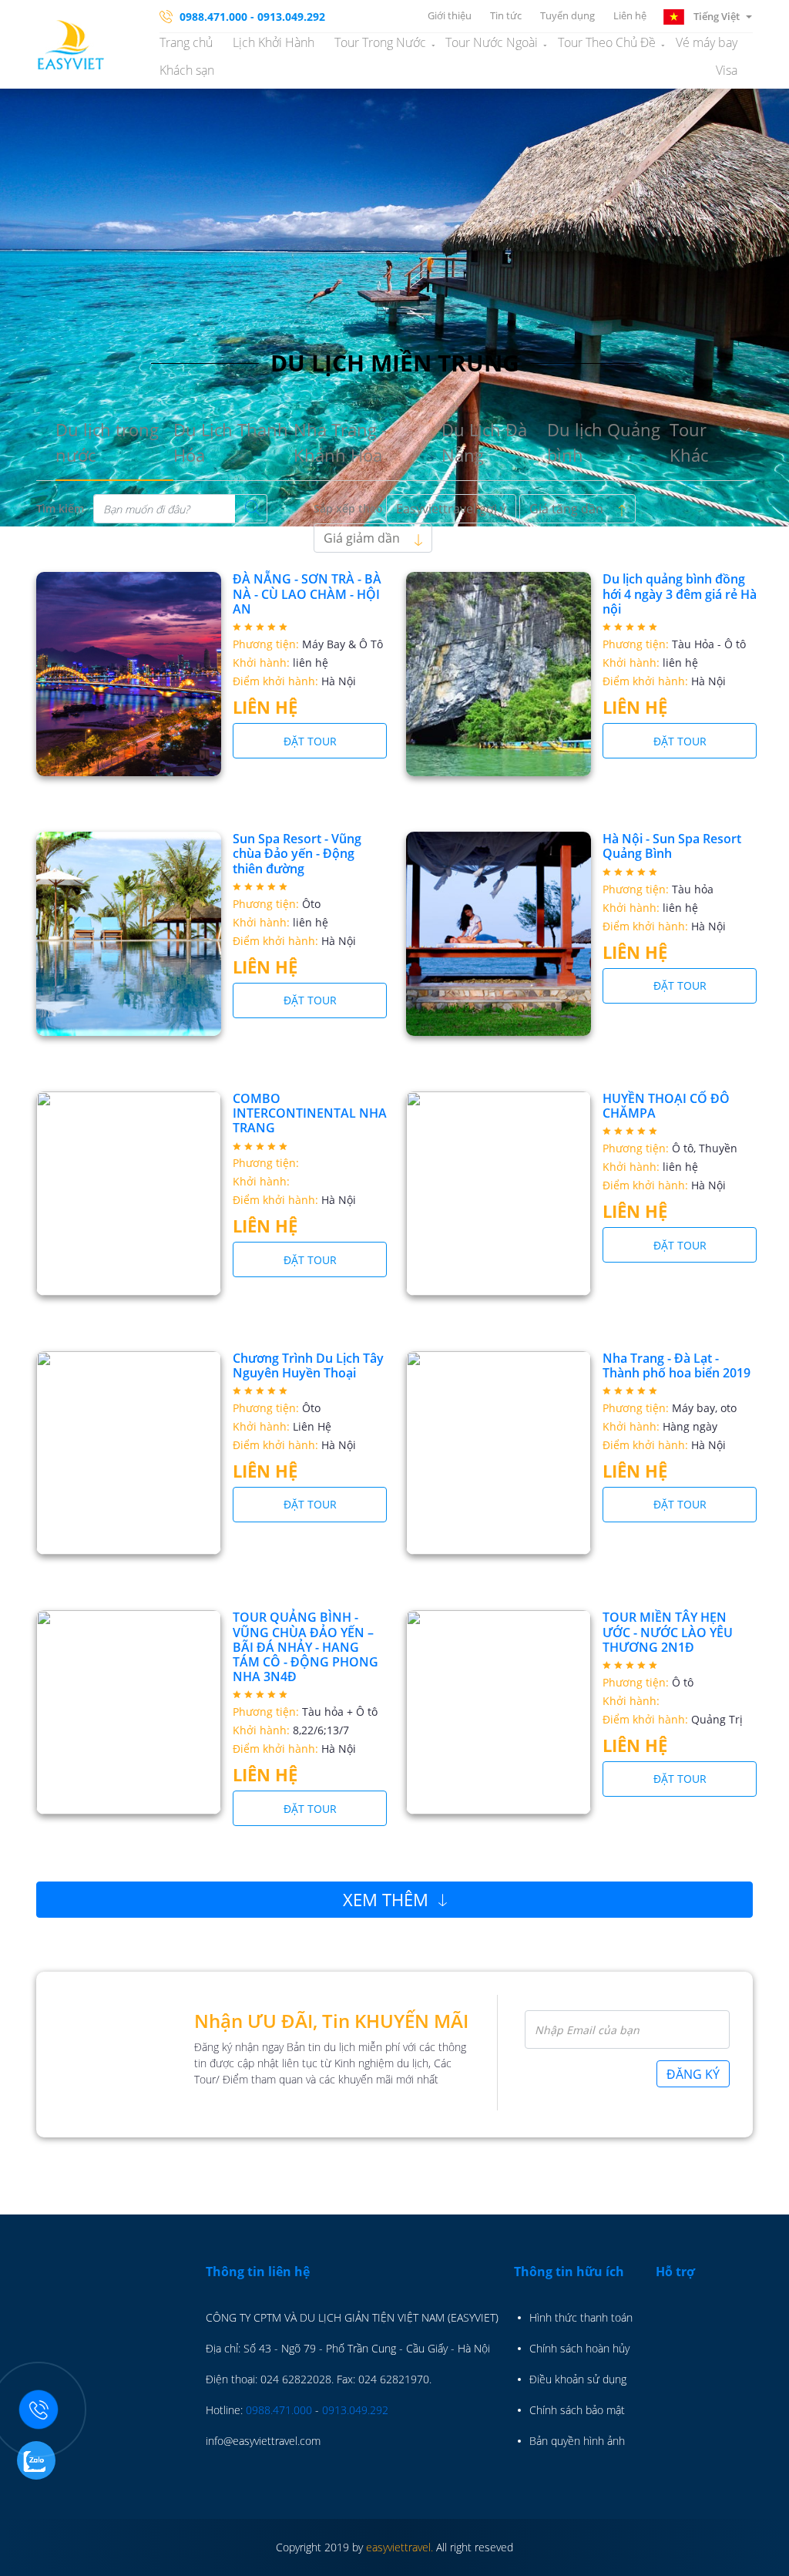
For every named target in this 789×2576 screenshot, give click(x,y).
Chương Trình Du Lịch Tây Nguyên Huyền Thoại (308, 1365)
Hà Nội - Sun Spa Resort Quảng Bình (672, 846)
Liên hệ (630, 15)
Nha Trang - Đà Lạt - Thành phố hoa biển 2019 (677, 1365)
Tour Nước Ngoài (492, 42)
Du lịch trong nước (107, 442)
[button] (707, 15)
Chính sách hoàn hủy (579, 2348)
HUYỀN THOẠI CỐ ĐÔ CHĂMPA (666, 1106)
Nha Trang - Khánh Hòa (340, 442)
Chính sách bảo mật (577, 2410)
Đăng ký (693, 2074)
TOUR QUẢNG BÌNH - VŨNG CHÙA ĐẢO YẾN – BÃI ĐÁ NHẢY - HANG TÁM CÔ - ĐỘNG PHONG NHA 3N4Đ (306, 1647)
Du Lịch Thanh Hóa (231, 442)
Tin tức (506, 15)
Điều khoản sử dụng (578, 2379)
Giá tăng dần (568, 509)
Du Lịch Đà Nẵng (484, 442)
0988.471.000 (279, 2410)
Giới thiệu (450, 15)
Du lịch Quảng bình (604, 442)
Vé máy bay (707, 42)
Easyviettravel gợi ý (451, 509)
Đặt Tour (310, 741)
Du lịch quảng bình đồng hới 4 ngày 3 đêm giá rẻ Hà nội (680, 594)
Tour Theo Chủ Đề (607, 42)
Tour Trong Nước (380, 42)
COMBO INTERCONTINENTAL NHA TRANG (310, 1113)
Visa (727, 70)
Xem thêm (388, 1899)
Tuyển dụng (567, 15)
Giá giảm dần (363, 538)
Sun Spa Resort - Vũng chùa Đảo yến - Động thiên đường (297, 853)
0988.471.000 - (217, 17)
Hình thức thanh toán (581, 2317)
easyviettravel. (400, 2547)
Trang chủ (186, 42)
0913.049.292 (291, 17)
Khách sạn (187, 70)
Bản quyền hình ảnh (577, 2441)
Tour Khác (689, 442)
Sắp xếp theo (348, 508)
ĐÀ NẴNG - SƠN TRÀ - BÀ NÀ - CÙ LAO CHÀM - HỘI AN (307, 594)
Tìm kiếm (60, 508)
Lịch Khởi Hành (274, 42)
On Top (758, 2557)
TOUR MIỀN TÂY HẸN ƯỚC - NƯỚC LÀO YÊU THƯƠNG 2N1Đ (668, 1632)
